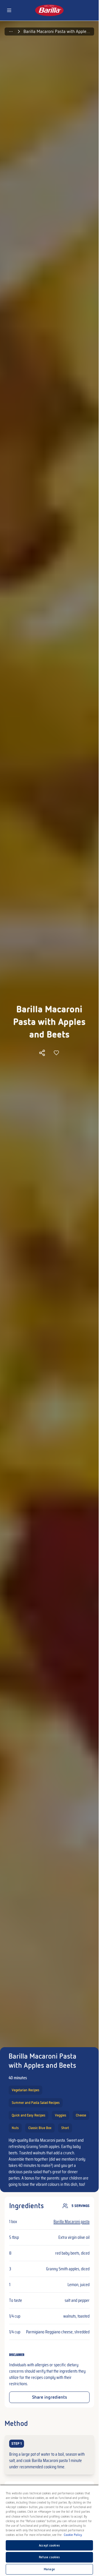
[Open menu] (9, 10)
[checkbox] (49, 2455)
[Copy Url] (42, 1053)
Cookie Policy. (73, 2535)
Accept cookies (49, 2545)
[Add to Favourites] (56, 1053)
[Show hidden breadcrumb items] (11, 32)
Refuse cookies (49, 2557)
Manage (49, 2569)
